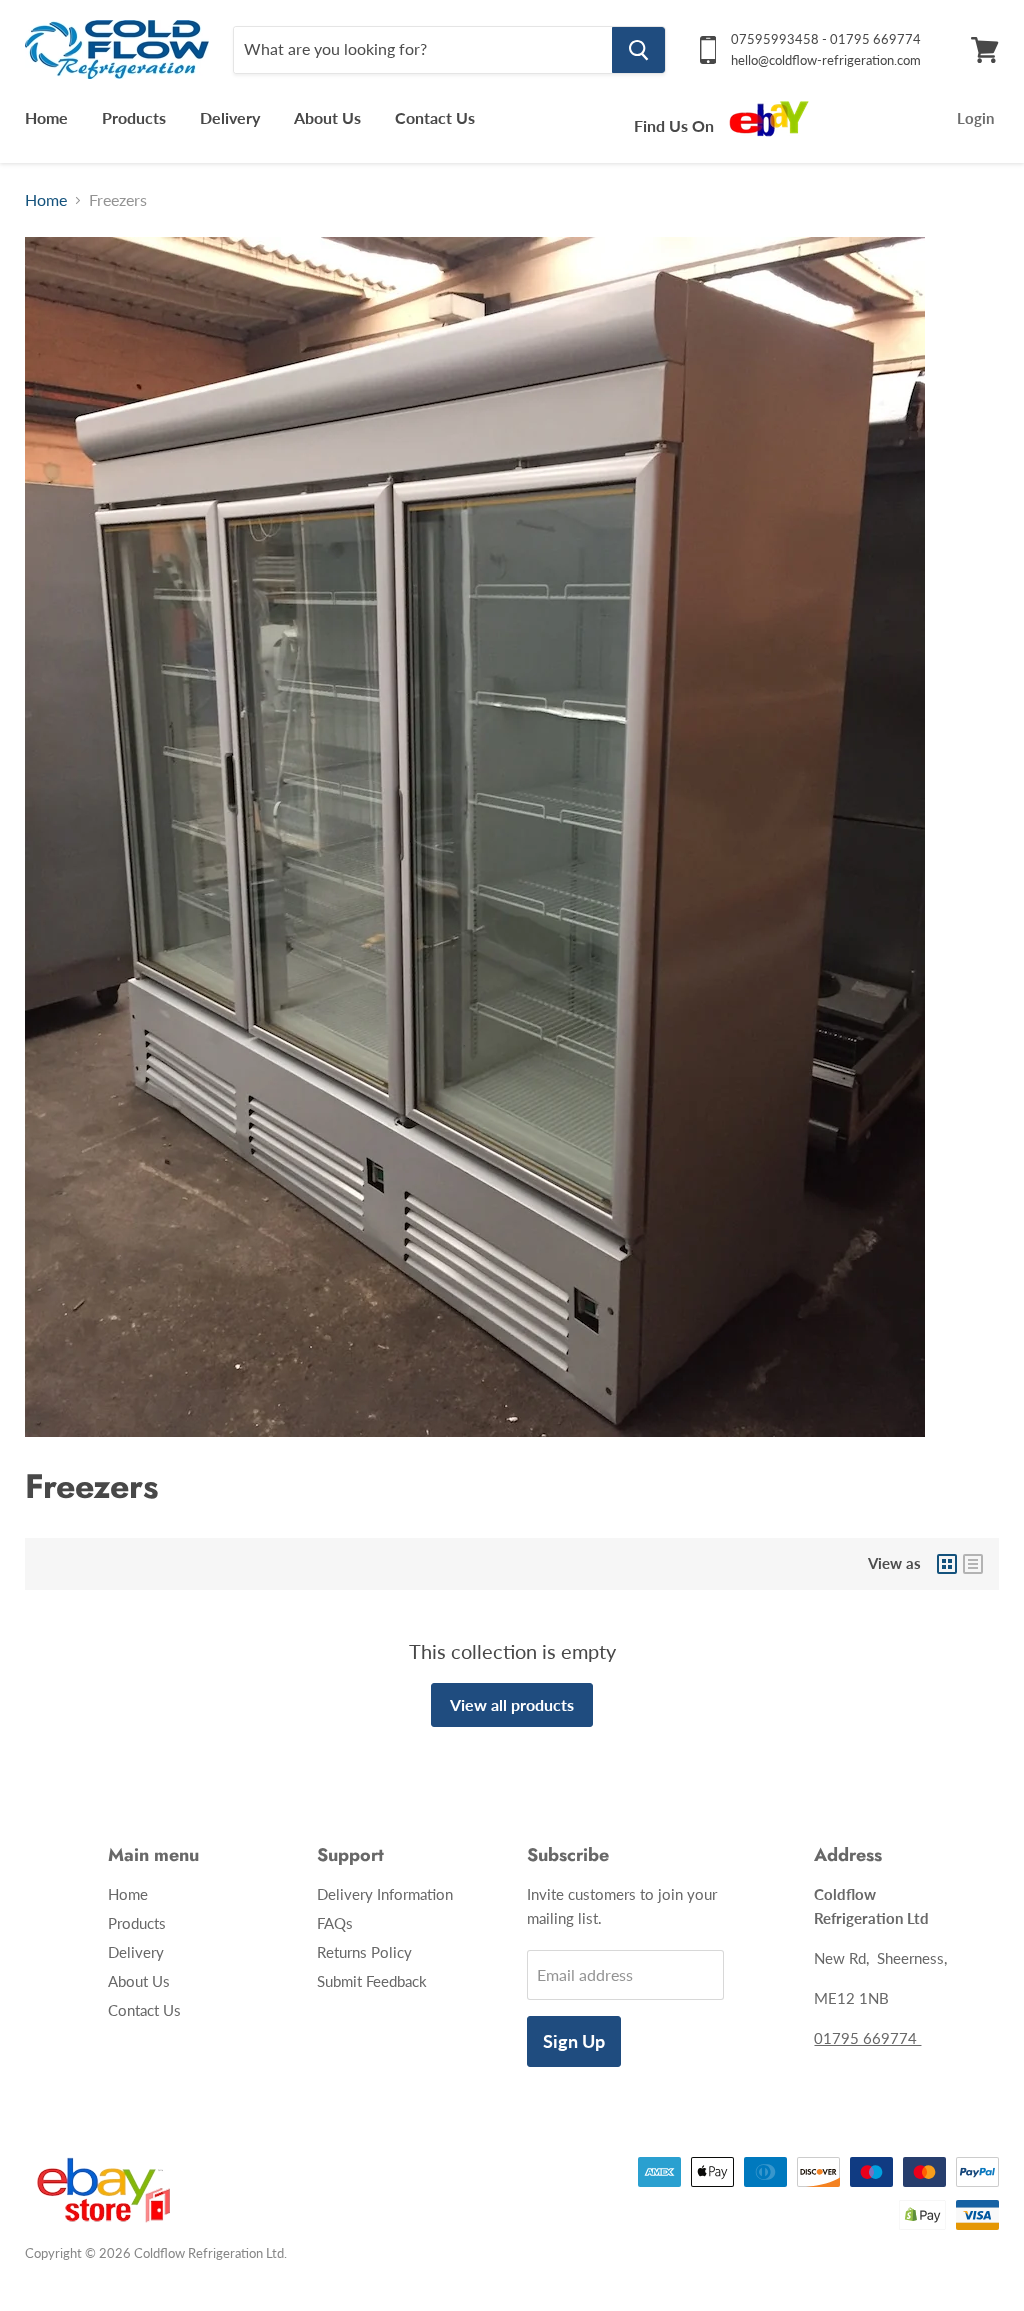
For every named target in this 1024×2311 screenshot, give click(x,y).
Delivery (230, 117)
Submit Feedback (372, 1981)
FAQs (335, 1923)
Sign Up (574, 2041)
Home (46, 117)
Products (134, 117)
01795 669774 (867, 2038)
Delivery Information (385, 1894)
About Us (327, 117)
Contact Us (435, 117)
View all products (512, 1704)
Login (975, 118)
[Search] (638, 50)
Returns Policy (364, 1952)
